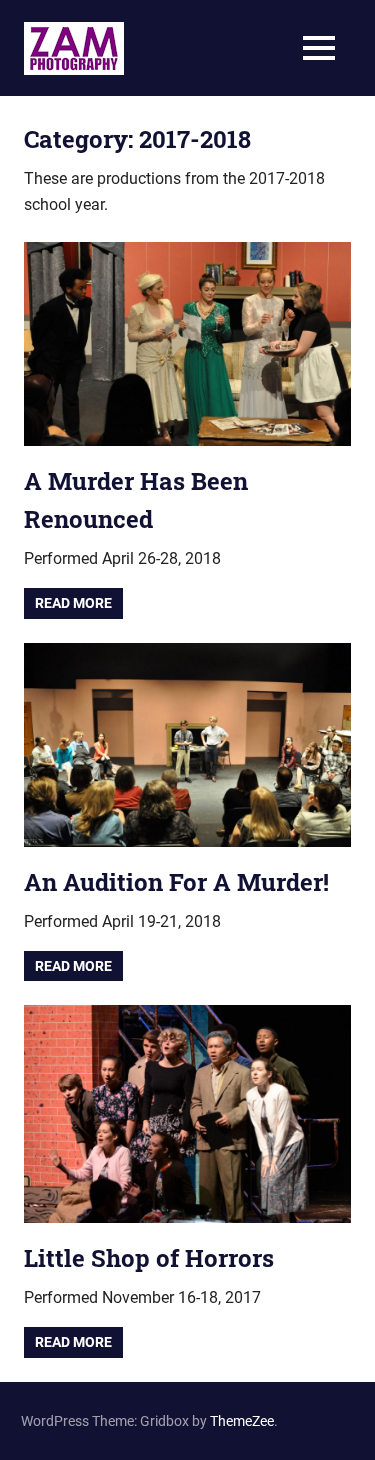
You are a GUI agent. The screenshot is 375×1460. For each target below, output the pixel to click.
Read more (73, 603)
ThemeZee (242, 1421)
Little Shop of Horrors (149, 1258)
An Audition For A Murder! (176, 882)
